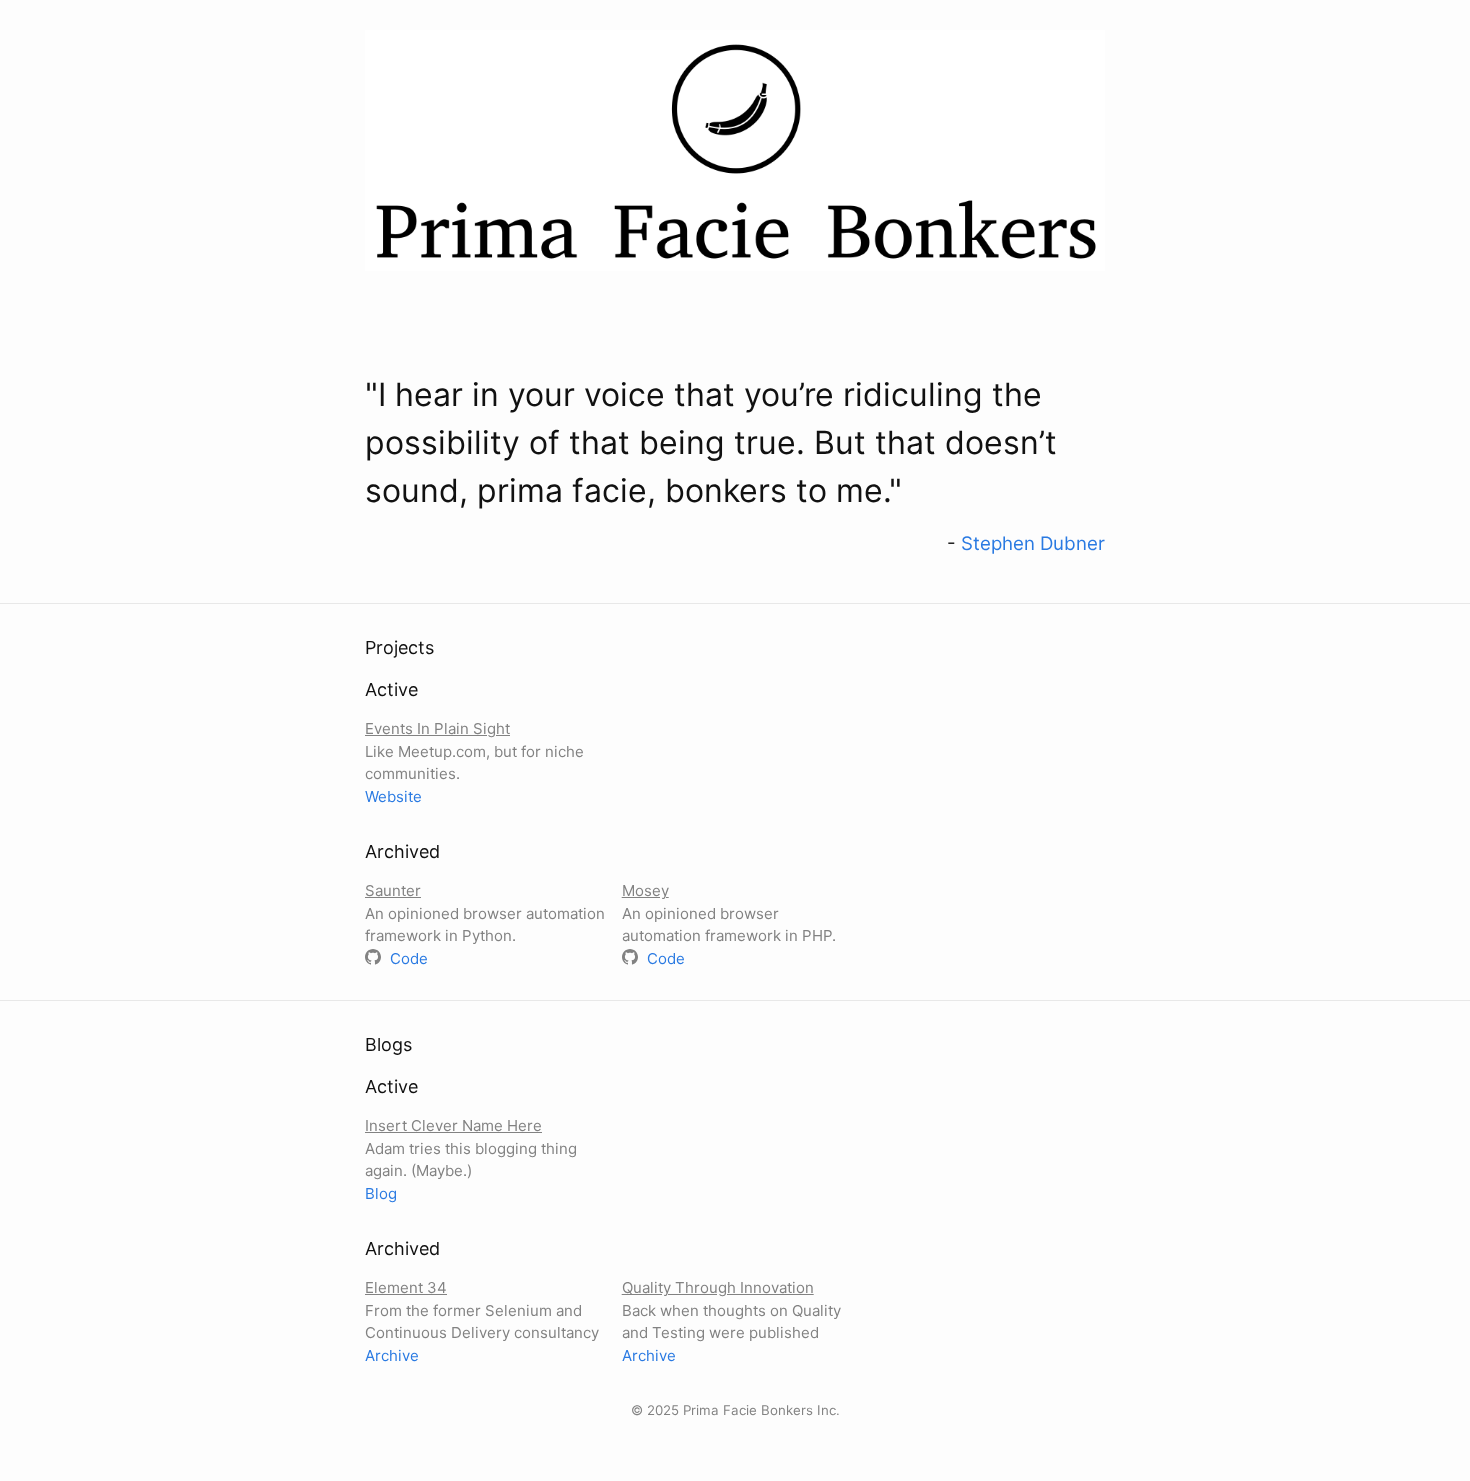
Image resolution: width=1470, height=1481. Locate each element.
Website (393, 796)
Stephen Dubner (1033, 543)
